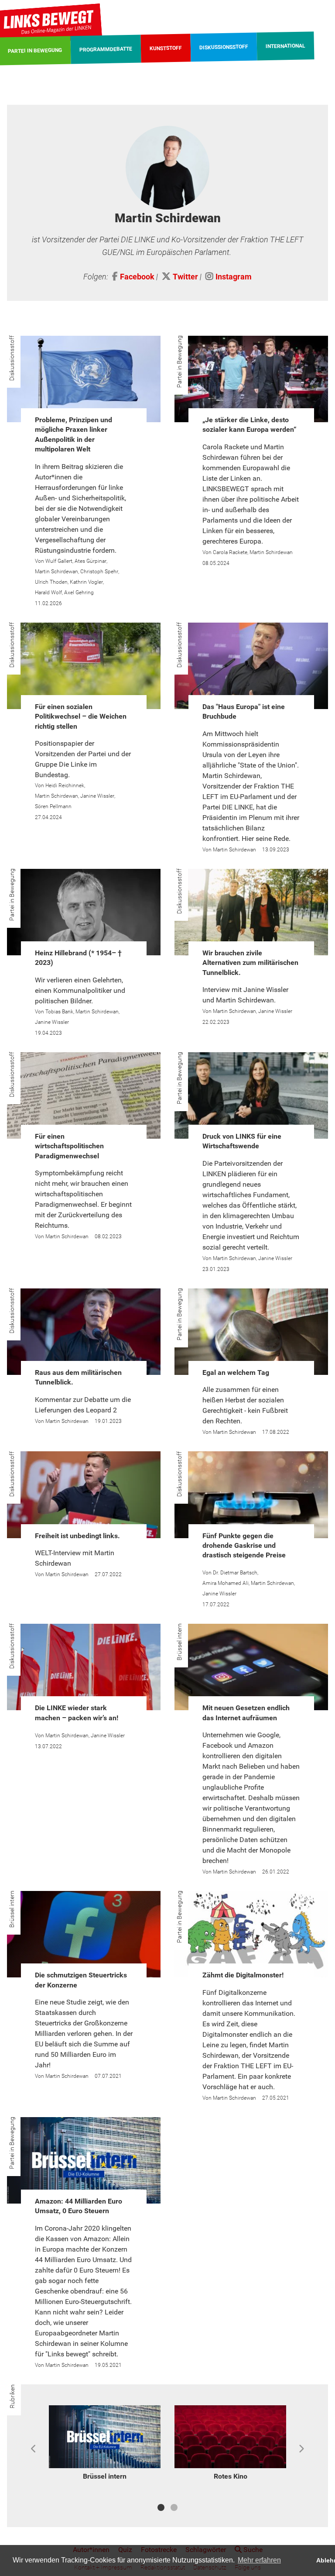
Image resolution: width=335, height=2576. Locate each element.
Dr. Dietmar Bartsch (235, 1573)
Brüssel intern (179, 1642)
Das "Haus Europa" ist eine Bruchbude (244, 711)
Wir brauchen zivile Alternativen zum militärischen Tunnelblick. (250, 963)
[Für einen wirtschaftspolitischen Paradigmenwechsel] (84, 1095)
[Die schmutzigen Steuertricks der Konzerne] (84, 1934)
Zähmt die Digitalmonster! (243, 1975)
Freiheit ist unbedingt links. (77, 1536)
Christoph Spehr (99, 572)
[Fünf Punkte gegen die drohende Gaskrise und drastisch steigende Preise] (251, 1495)
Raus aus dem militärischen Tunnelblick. (78, 1377)
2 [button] (174, 2507)
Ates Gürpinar (91, 561)
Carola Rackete (230, 552)
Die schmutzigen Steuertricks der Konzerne (81, 1980)
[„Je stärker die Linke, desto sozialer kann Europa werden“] (251, 379)
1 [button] (161, 2507)
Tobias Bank (59, 1012)
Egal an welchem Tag (236, 1372)
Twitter (185, 277)
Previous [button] (34, 2449)
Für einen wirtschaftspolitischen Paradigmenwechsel (69, 1146)
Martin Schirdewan (56, 572)
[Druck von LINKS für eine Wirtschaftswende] (251, 1095)
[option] (105, 2444)
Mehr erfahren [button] (259, 2560)
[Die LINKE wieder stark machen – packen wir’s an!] (84, 1667)
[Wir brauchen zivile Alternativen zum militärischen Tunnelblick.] (251, 912)
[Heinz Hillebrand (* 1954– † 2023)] (84, 912)
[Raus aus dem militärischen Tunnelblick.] (84, 1332)
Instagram (234, 277)
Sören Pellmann (53, 806)
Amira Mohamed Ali (226, 1583)
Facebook (137, 277)
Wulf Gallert (59, 561)
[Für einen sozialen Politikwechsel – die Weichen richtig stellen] (84, 666)
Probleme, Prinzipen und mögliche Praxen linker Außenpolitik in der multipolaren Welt (73, 434)
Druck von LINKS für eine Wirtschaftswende (242, 1141)
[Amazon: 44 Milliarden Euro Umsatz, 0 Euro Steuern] (84, 2160)
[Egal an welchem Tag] (251, 1332)
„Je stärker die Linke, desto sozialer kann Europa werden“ (250, 425)
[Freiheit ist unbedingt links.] (84, 1495)
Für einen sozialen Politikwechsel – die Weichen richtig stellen (81, 716)
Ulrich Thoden (51, 582)
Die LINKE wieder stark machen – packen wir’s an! (77, 1713)
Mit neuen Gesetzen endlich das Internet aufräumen (246, 1713)
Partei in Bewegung (179, 362)
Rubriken (12, 2396)
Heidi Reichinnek (65, 785)
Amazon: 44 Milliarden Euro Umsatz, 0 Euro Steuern (79, 2206)
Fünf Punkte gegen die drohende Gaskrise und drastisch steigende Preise (244, 1546)
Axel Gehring (79, 592)
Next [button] (301, 2449)
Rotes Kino (231, 2476)
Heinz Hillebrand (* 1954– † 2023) (78, 958)
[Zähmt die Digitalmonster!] (251, 1934)
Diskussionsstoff (12, 358)
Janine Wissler (97, 796)
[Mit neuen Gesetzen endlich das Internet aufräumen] (251, 1667)
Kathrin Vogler (86, 582)
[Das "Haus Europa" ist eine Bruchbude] (251, 666)
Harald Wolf (48, 592)
